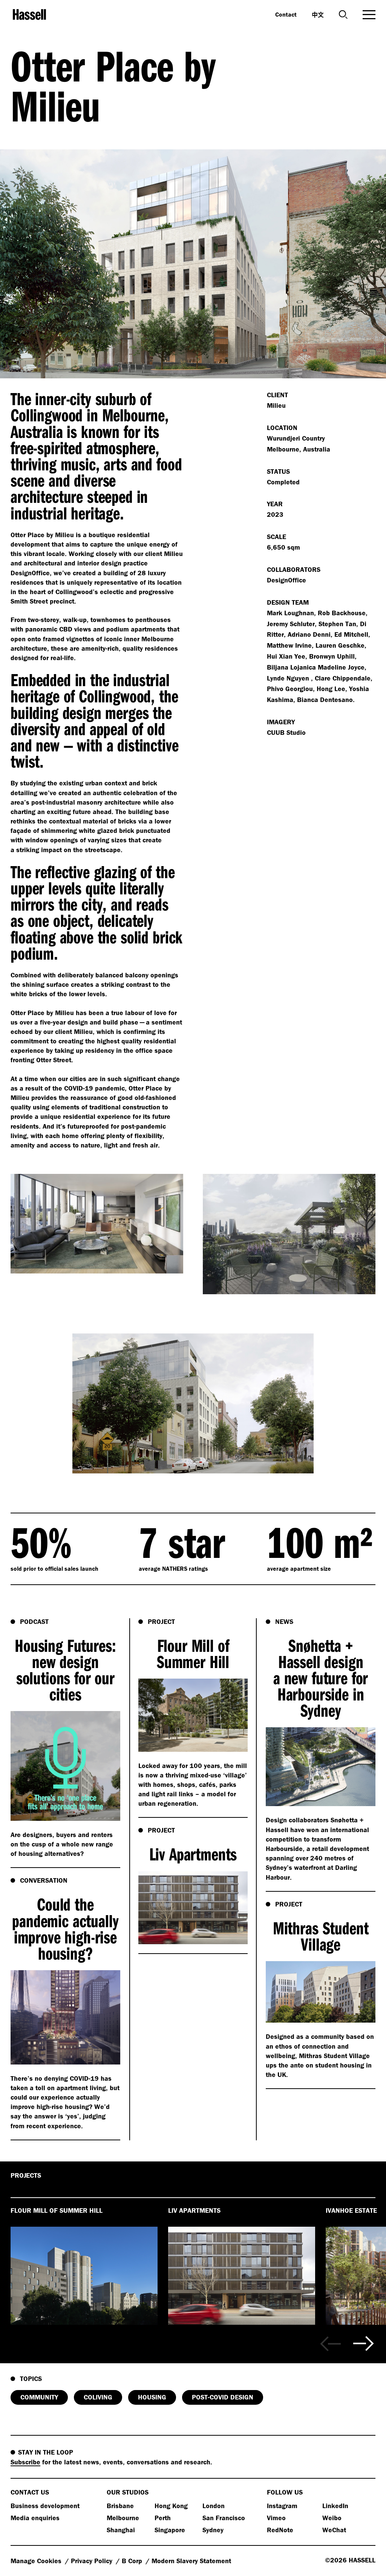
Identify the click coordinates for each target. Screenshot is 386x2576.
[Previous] (330, 2344)
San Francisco (224, 2518)
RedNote (280, 2530)
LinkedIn (335, 2506)
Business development (45, 2506)
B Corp (133, 2561)
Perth (163, 2518)
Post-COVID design (223, 2397)
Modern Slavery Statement (191, 2561)
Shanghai (121, 2530)
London (214, 2506)
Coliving (98, 2397)
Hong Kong (171, 2506)
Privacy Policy (93, 2561)
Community (39, 2397)
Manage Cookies (37, 2561)
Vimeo (276, 2518)
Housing (152, 2397)
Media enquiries (35, 2518)
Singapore (170, 2530)
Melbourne (123, 2518)
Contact (286, 14)
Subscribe (25, 2462)
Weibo (332, 2518)
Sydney (213, 2530)
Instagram (282, 2506)
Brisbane (120, 2506)
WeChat (334, 2530)
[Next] (364, 2344)
